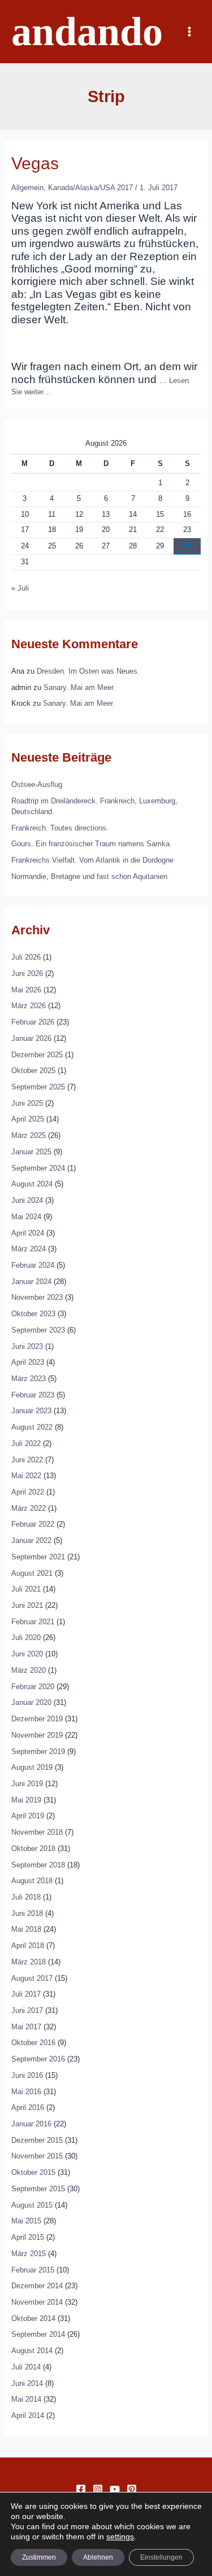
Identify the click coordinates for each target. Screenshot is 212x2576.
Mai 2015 (26, 2221)
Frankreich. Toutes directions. (60, 828)
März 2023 (29, 1379)
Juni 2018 (27, 1913)
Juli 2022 (26, 1443)
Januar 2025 (31, 1152)
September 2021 (38, 1557)
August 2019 (32, 1767)
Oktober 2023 (33, 1314)
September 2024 (38, 1168)
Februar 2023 (33, 1395)
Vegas (35, 163)
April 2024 (28, 1233)
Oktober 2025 (33, 1071)
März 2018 (29, 1962)
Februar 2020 (33, 1687)
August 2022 (32, 1427)
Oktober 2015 (33, 2172)
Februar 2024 (33, 1265)
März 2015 (29, 2254)
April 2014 (28, 2415)
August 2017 (32, 1978)
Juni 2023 (27, 1346)
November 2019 (37, 1735)
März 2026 (29, 1006)
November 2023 (37, 1297)
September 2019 (38, 1751)
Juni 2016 (27, 2075)
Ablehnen (98, 2557)
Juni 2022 (27, 1460)
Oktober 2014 (33, 2318)
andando (87, 32)
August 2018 (32, 1881)
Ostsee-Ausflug (37, 784)
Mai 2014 (26, 2399)
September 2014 (38, 2334)
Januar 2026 (31, 1038)
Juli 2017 (26, 1994)
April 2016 (28, 2107)
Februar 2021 (33, 1622)
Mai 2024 (26, 1217)
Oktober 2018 (33, 1849)
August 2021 (32, 1573)
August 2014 (32, 2351)
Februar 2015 (33, 2270)
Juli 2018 (26, 1897)
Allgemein (27, 188)
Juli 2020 (26, 1638)
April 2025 (28, 1119)
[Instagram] (98, 2489)
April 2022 (28, 1492)
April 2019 (28, 1816)
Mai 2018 (26, 1929)
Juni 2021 (27, 1605)
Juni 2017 (27, 2010)
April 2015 (28, 2237)
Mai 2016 (26, 2092)
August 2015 (32, 2205)
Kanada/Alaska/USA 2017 (90, 188)
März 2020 (29, 1670)
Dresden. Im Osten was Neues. (88, 671)
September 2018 (38, 1865)
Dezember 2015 (37, 2140)
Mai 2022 (26, 1476)
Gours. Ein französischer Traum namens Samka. (92, 844)
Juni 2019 (27, 1784)
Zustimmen (39, 2557)
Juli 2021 (26, 1589)
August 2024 (32, 1184)
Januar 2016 (31, 2124)
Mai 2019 (26, 1800)
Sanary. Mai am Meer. (79, 687)
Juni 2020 (27, 1654)
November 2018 (37, 1832)
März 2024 (29, 1249)
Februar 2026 (33, 1022)
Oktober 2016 (33, 2043)
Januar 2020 (31, 1702)
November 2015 (37, 2156)
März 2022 (29, 1508)
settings (120, 2537)
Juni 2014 (27, 2383)
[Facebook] (81, 2489)
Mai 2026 (26, 990)
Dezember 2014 (37, 2286)
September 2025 (38, 1087)
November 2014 (37, 2302)
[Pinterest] (132, 2489)
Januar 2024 (31, 1282)
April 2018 (28, 1946)
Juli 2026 (26, 957)
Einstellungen (161, 2557)
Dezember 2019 (37, 1719)
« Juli (20, 588)
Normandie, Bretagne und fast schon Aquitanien (89, 876)
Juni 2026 (27, 973)
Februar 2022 (33, 1524)
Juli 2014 (26, 2367)
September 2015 (38, 2189)
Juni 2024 (27, 1200)
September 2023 (38, 1330)
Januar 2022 (31, 1540)
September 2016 (38, 2059)
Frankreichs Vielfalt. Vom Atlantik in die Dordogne (92, 860)
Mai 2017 (26, 2027)
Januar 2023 (31, 1411)
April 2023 (28, 1362)
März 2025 (29, 1135)
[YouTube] (115, 2489)
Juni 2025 (27, 1103)
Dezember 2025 (37, 1055)
